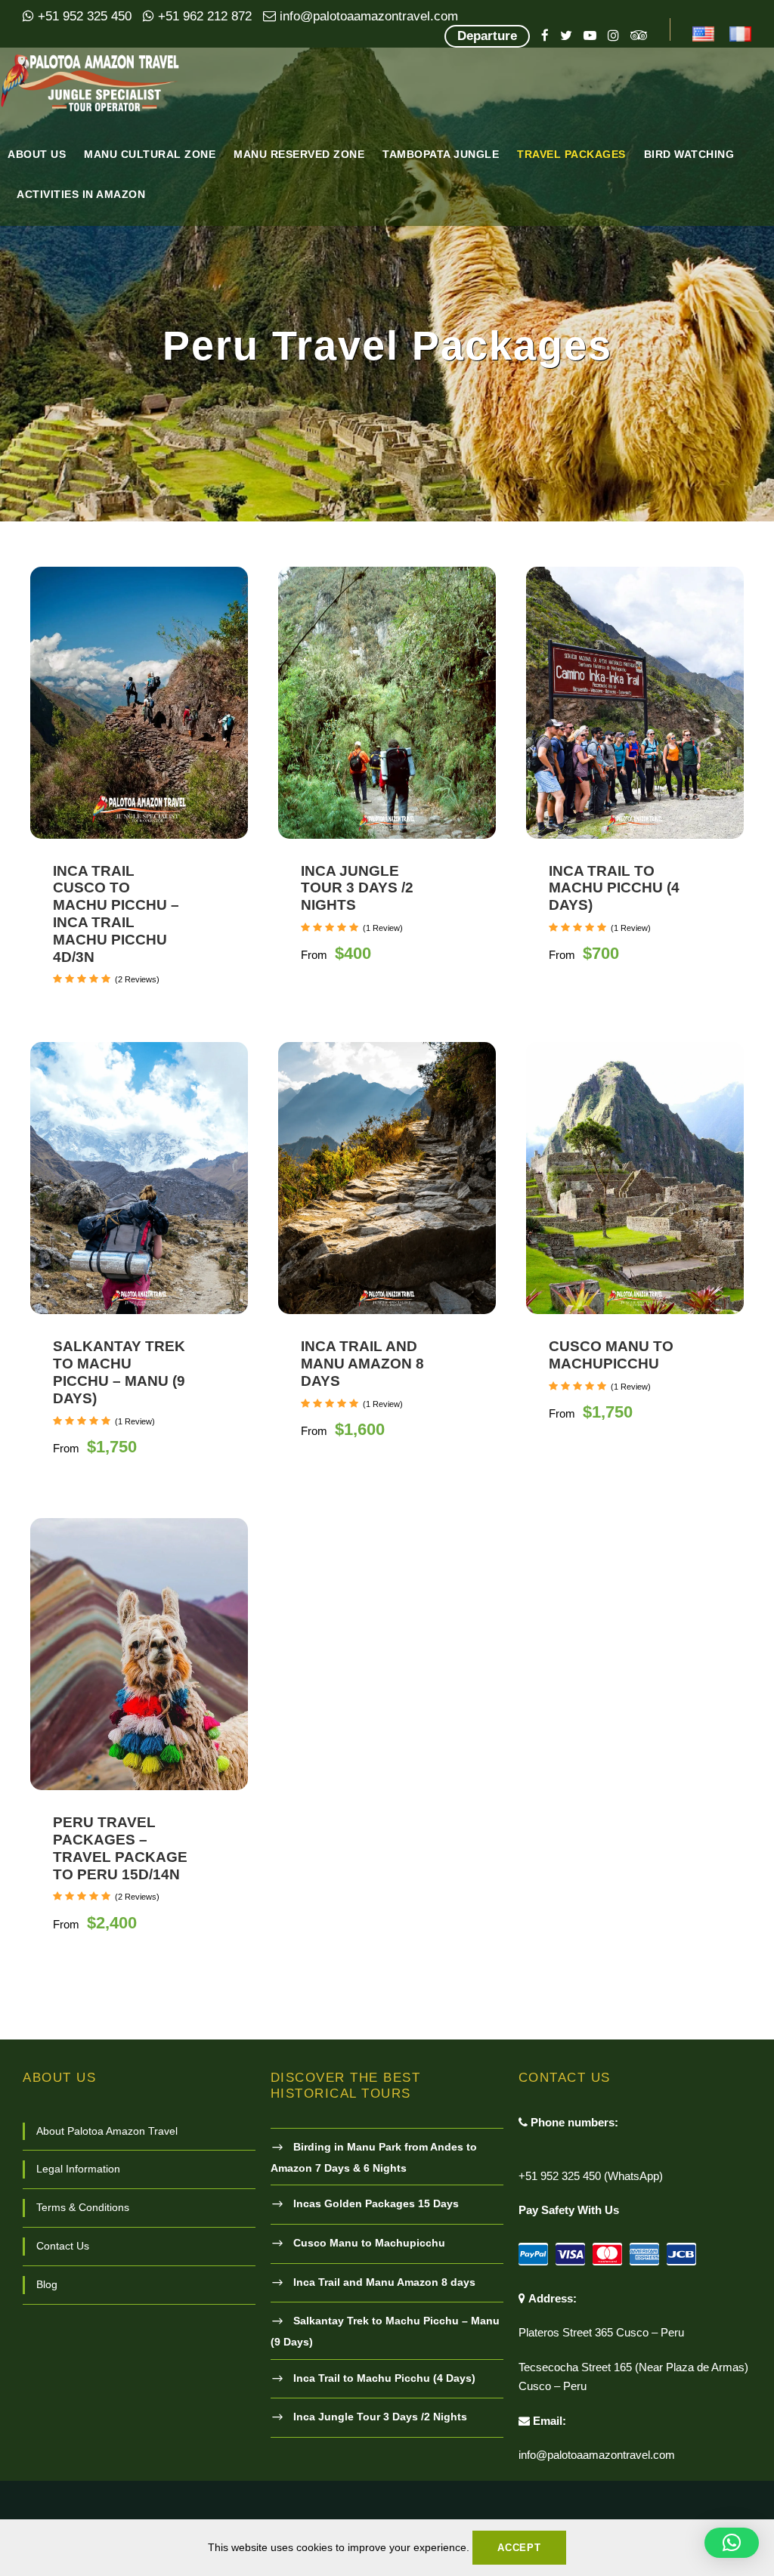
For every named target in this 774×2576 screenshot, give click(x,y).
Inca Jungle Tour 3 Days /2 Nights (357, 888)
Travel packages (571, 154)
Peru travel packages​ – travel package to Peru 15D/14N (120, 1848)
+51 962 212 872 (203, 16)
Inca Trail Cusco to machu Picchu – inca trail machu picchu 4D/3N (116, 914)
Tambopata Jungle (441, 154)
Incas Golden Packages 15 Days (376, 2203)
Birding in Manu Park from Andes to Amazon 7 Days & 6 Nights (374, 2157)
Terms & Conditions (83, 2207)
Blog (47, 2284)
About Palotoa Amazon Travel (107, 2131)
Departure (487, 36)
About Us (37, 154)
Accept (519, 2548)
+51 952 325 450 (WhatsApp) (591, 2176)
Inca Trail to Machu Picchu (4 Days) (614, 888)
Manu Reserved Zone (299, 154)
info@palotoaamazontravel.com (367, 16)
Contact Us (63, 2246)
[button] (732, 2543)
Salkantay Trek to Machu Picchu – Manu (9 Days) (119, 1372)
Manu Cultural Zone (150, 154)
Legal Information (78, 2169)
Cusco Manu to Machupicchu (611, 1355)
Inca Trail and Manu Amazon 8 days (362, 1364)
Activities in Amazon (81, 194)
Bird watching (689, 154)
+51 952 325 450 (83, 16)
